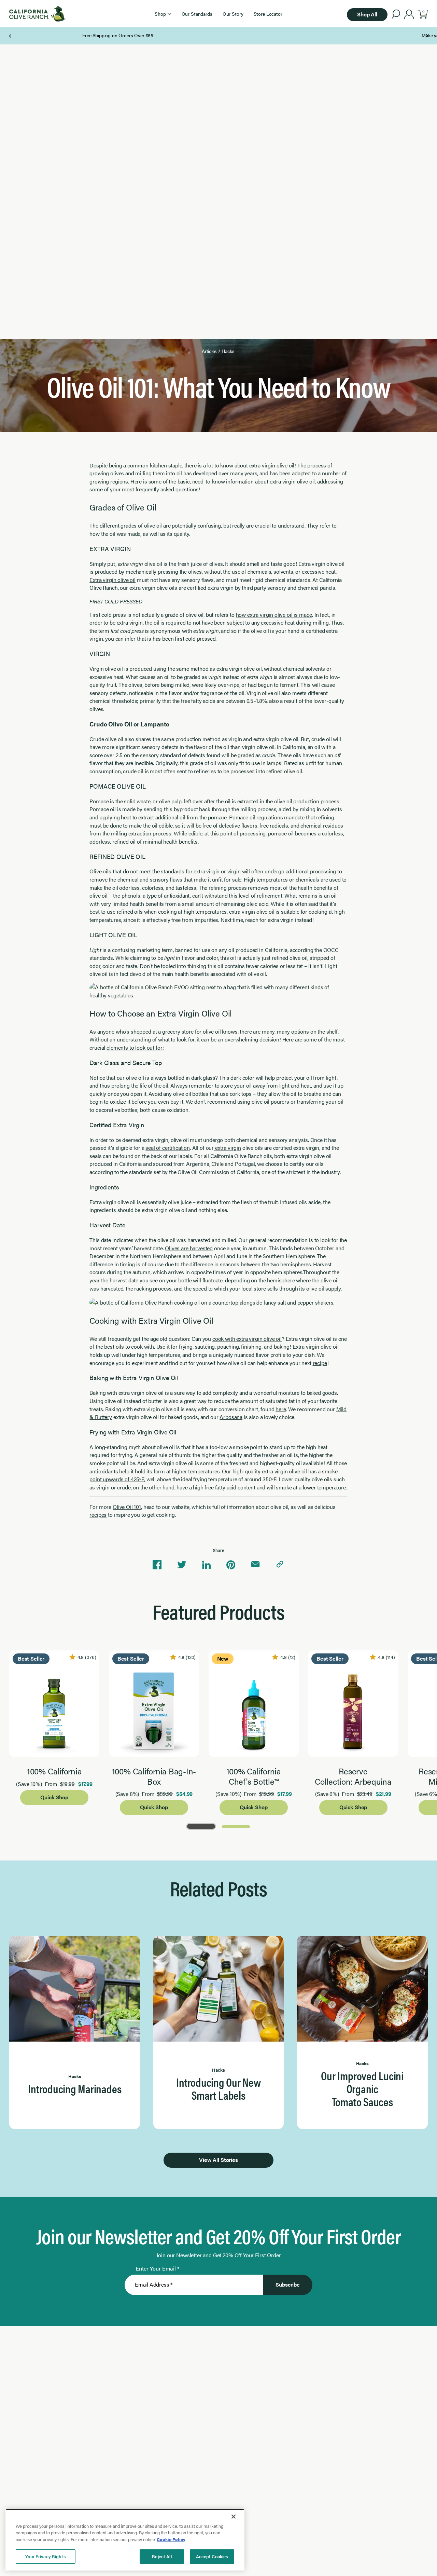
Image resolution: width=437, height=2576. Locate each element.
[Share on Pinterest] (231, 1565)
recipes (98, 1515)
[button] (163, 14)
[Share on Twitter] (182, 1565)
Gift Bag (200, 35)
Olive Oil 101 (127, 1507)
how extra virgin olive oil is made (274, 615)
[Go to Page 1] (201, 1826)
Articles (209, 351)
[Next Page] (427, 36)
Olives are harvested (189, 1248)
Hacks (228, 351)
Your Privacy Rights (45, 2556)
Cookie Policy (171, 2539)
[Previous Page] (11, 36)
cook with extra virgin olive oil (247, 1339)
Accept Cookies (212, 2556)
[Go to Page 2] (236, 1826)
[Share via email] (255, 1565)
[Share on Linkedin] (206, 1565)
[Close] (234, 2517)
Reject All (162, 2556)
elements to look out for (135, 1047)
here (281, 1409)
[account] (409, 15)
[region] (125, 2540)
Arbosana (231, 1417)
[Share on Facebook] (157, 1565)
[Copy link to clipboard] (280, 1565)
